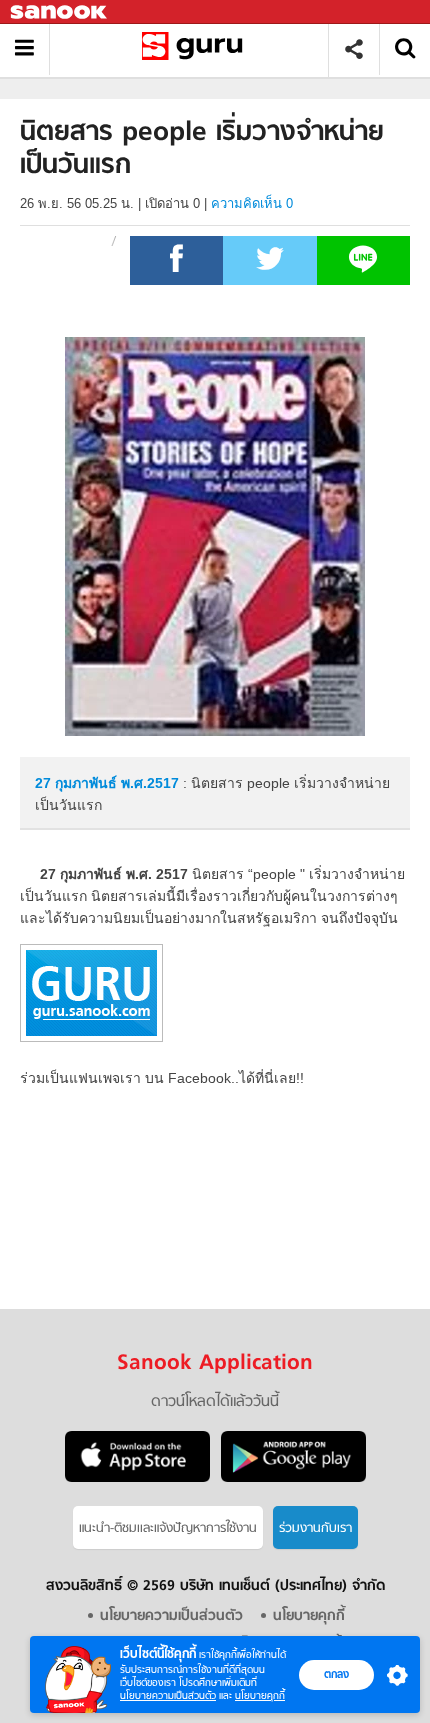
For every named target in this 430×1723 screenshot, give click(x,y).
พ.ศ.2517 (150, 783)
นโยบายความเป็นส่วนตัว (168, 1695)
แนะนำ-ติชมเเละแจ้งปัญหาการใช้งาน (168, 1528)
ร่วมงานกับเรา (315, 1528)
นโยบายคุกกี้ (260, 1695)
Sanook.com (60, 12)
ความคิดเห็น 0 (252, 203)
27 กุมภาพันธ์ (78, 783)
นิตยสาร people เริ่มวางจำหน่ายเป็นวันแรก (196, 49)
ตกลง (336, 1674)
